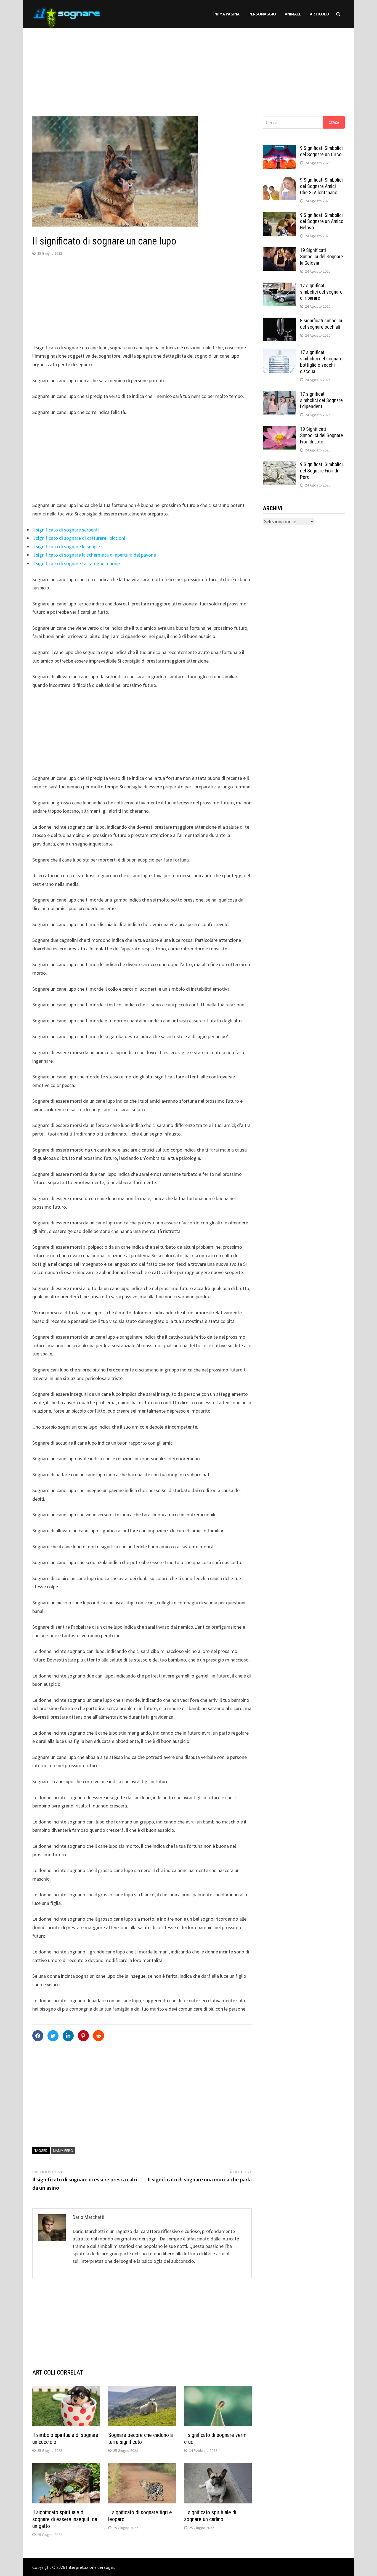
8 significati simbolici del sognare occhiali (321, 324)
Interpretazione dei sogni (90, 2567)
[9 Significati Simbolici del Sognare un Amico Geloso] (279, 216)
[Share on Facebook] (38, 2036)
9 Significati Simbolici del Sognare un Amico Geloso (322, 221)
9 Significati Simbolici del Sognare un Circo (321, 151)
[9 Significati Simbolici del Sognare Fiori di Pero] (279, 465)
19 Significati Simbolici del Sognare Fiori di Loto (322, 435)
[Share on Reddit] (99, 2036)
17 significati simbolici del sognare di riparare (321, 292)
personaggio (262, 14)
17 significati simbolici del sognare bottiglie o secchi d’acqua (321, 362)
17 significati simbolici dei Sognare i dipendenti (321, 400)
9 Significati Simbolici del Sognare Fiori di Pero (321, 471)
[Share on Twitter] (53, 2036)
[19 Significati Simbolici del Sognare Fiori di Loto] (279, 430)
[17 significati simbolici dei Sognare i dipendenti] (279, 395)
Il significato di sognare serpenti (66, 530)
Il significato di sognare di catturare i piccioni (79, 538)
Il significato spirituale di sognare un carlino (210, 2516)
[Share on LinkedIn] (68, 2036)
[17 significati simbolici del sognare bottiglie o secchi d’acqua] (279, 353)
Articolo (320, 14)
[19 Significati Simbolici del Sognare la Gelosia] (279, 251)
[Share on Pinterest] (83, 2036)
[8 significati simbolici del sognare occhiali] (279, 321)
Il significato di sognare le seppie (66, 547)
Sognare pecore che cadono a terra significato (140, 2438)
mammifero (63, 2150)
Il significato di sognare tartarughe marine (76, 563)
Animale (293, 14)
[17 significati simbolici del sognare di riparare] (279, 286)
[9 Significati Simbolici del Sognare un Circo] (279, 149)
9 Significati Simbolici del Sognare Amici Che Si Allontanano (321, 186)
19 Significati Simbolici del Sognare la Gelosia (322, 256)
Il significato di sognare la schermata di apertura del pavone (94, 555)
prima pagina (226, 14)
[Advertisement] (189, 67)
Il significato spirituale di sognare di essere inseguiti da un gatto (65, 2519)
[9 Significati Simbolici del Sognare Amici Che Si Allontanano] (279, 181)
